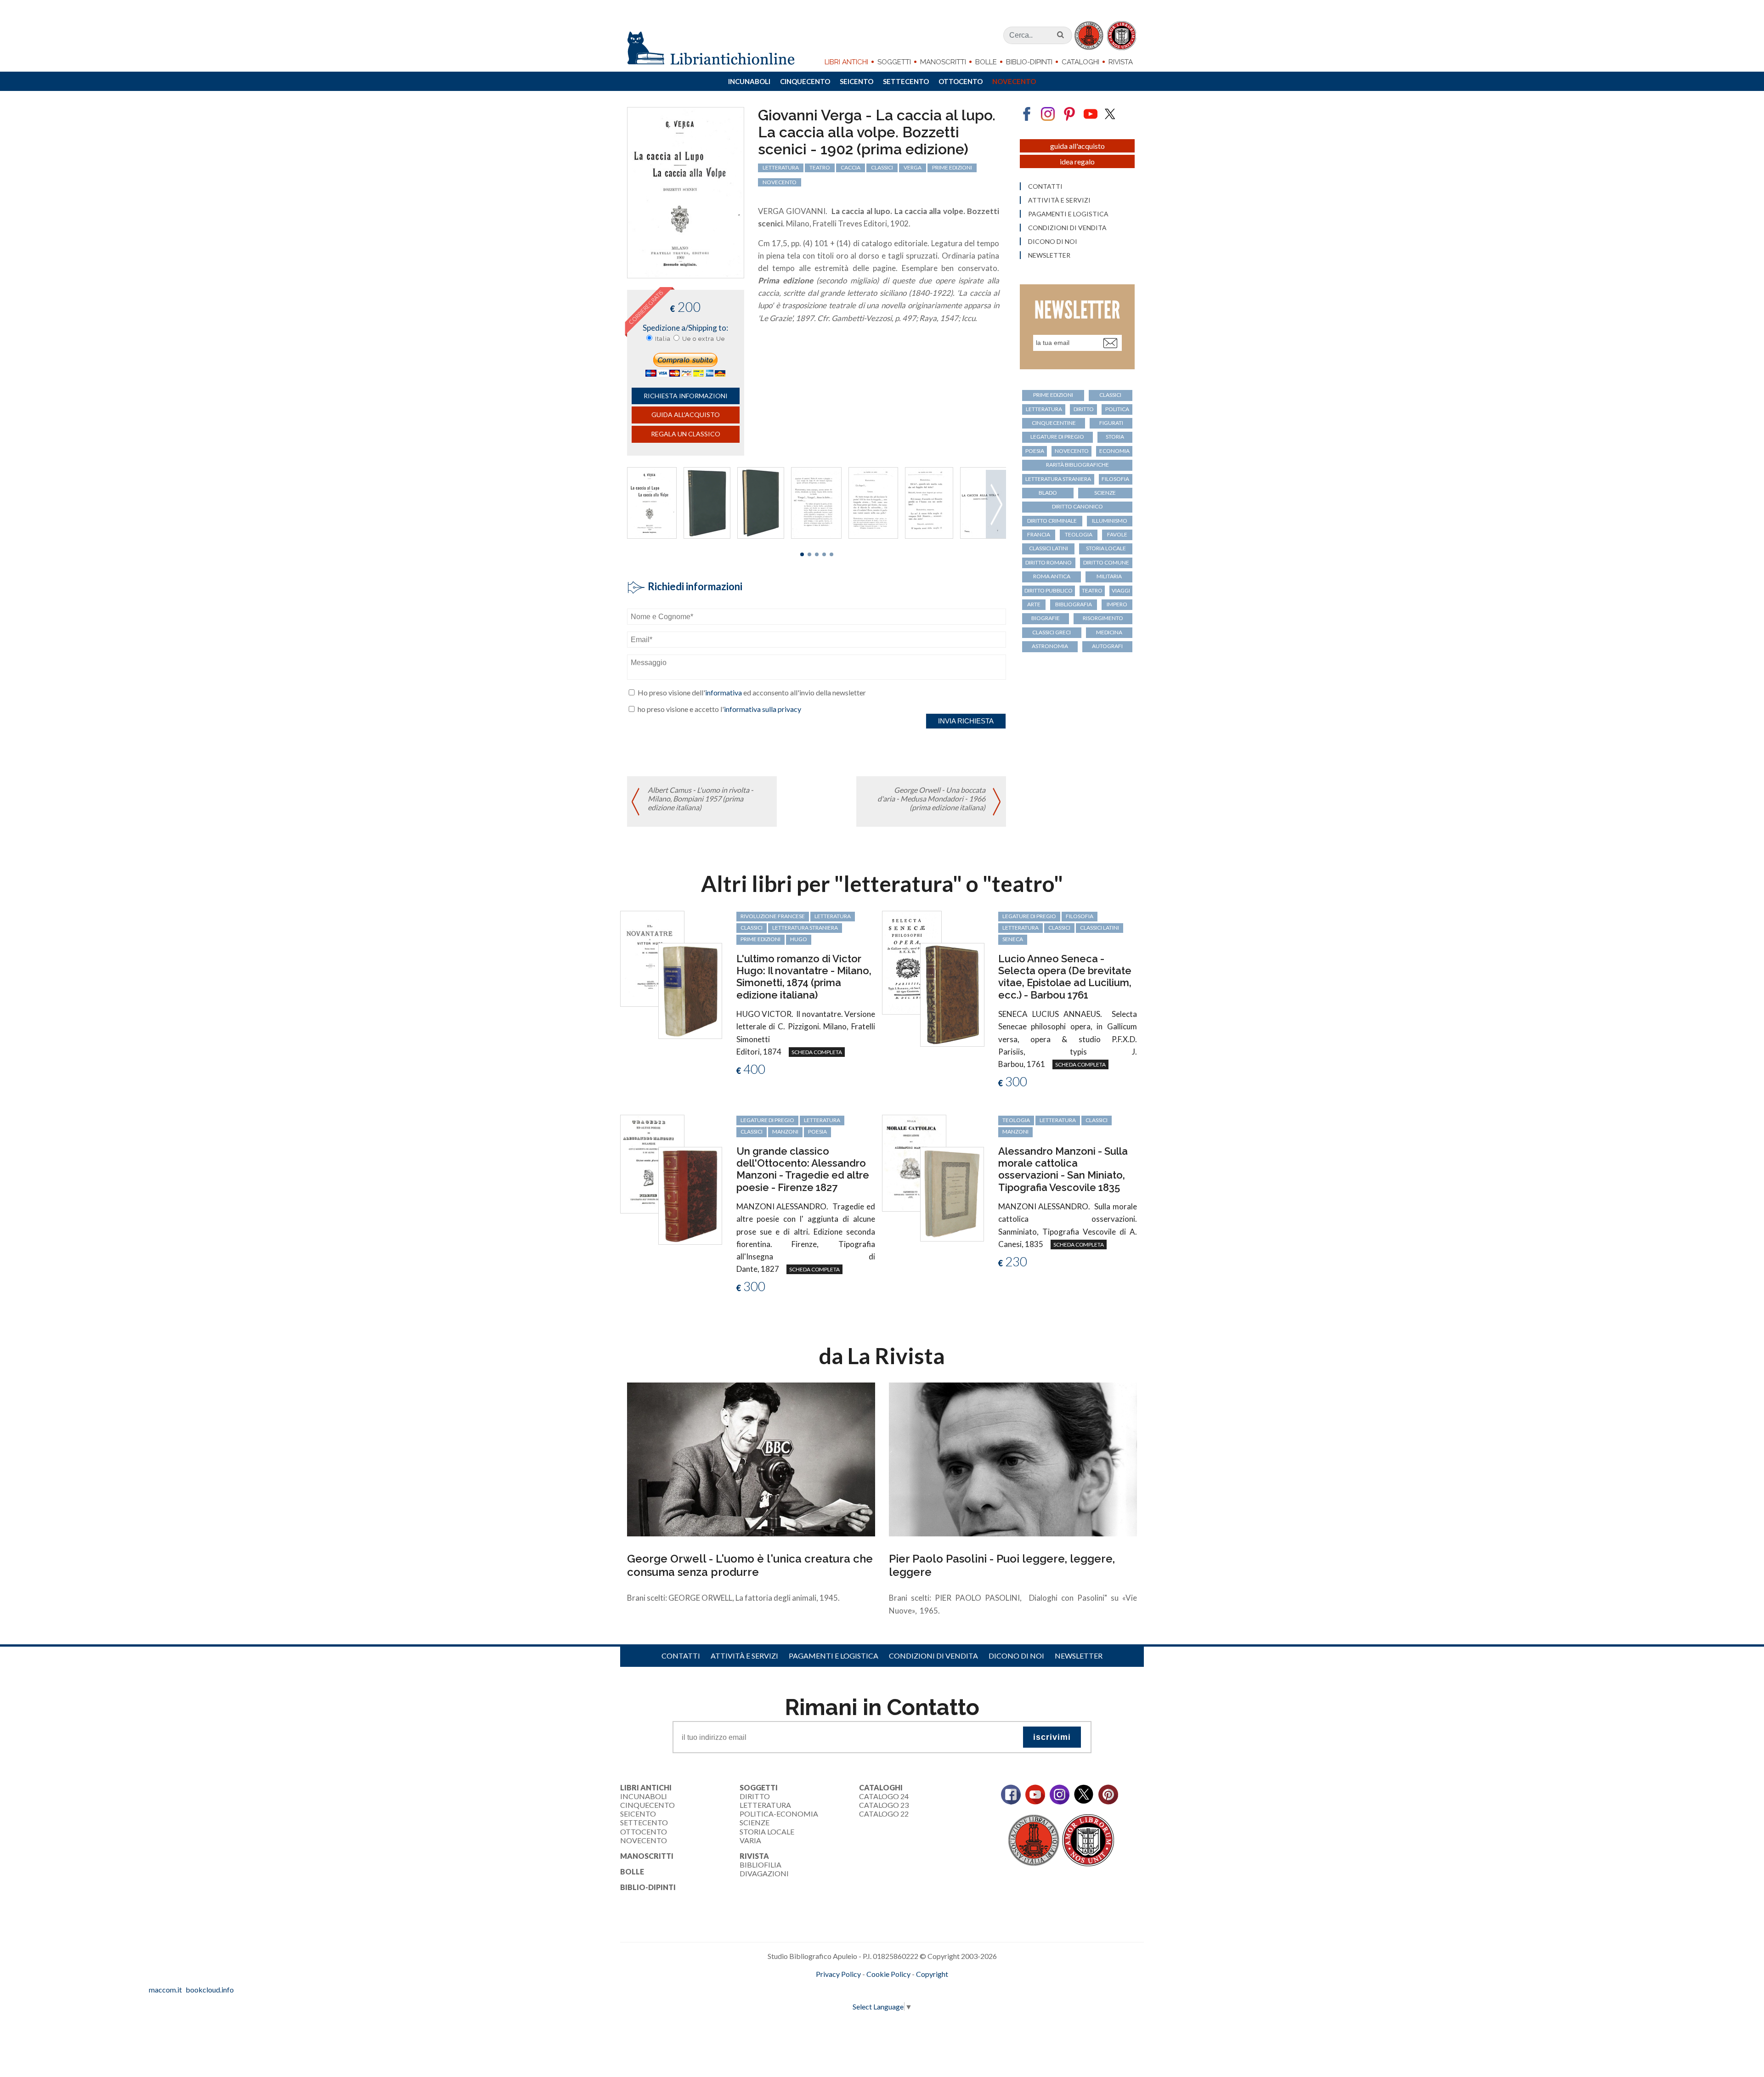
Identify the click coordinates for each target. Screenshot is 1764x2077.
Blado (1048, 493)
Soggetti (894, 62)
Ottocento (961, 81)
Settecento (906, 81)
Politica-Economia (779, 1814)
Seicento (857, 81)
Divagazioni (764, 1873)
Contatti (1045, 186)
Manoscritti (943, 62)
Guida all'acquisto (686, 415)
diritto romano (1049, 562)
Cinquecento (805, 81)
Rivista (1121, 62)
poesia (1035, 451)
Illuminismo (1110, 521)
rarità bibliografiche (1077, 465)
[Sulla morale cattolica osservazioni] (914, 1162)
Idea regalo (1077, 161)
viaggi (1121, 590)
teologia (1079, 534)
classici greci (1052, 632)
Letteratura (765, 1805)
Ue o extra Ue (704, 339)
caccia (851, 167)
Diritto (755, 1796)
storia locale (1106, 548)
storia (1115, 437)
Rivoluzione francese (773, 916)
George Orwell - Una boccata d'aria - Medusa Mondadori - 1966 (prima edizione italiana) (931, 799)
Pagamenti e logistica (1068, 214)
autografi (1107, 646)
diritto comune (1106, 562)
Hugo (799, 939)
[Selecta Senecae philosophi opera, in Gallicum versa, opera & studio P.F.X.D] (912, 962)
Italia (663, 339)
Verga (913, 167)
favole (1117, 534)
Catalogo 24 (884, 1796)
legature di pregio (1057, 437)
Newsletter (1049, 255)
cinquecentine (1054, 423)
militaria (1109, 576)
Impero (1117, 604)
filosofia (1115, 479)
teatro (820, 167)
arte (1034, 604)
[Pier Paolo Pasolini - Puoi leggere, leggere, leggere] (1013, 1459)
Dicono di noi (1053, 242)
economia (1114, 451)
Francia (1039, 534)
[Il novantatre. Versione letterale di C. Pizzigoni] (652, 957)
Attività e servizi (1059, 200)
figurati (1111, 423)
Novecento (1014, 81)
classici (882, 167)
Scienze (755, 1822)
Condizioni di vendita (1067, 228)
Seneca (1013, 939)
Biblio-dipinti (1029, 62)
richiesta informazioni (686, 396)
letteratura (781, 167)
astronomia (1050, 646)
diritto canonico (1077, 506)
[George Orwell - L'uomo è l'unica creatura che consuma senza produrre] (751, 1459)
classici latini (1049, 548)
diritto (1084, 409)
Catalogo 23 (884, 1805)
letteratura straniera (1058, 479)
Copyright (932, 1974)
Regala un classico (686, 434)
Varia (750, 1840)
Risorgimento (1103, 618)
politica (1117, 409)
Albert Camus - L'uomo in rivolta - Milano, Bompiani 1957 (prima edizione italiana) (701, 799)
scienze (1105, 493)
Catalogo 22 (884, 1814)
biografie (1046, 618)
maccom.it (855, 1989)
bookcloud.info (899, 1989)
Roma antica (1052, 576)
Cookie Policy (888, 1974)
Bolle (986, 62)
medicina (1109, 632)
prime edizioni (952, 167)
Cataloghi (1080, 62)
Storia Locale (767, 1831)
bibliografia (1074, 604)
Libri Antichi (846, 62)
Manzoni (785, 1132)
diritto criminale (1052, 521)
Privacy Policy (838, 1974)
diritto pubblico (1049, 590)
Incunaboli (749, 81)
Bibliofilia (760, 1865)
